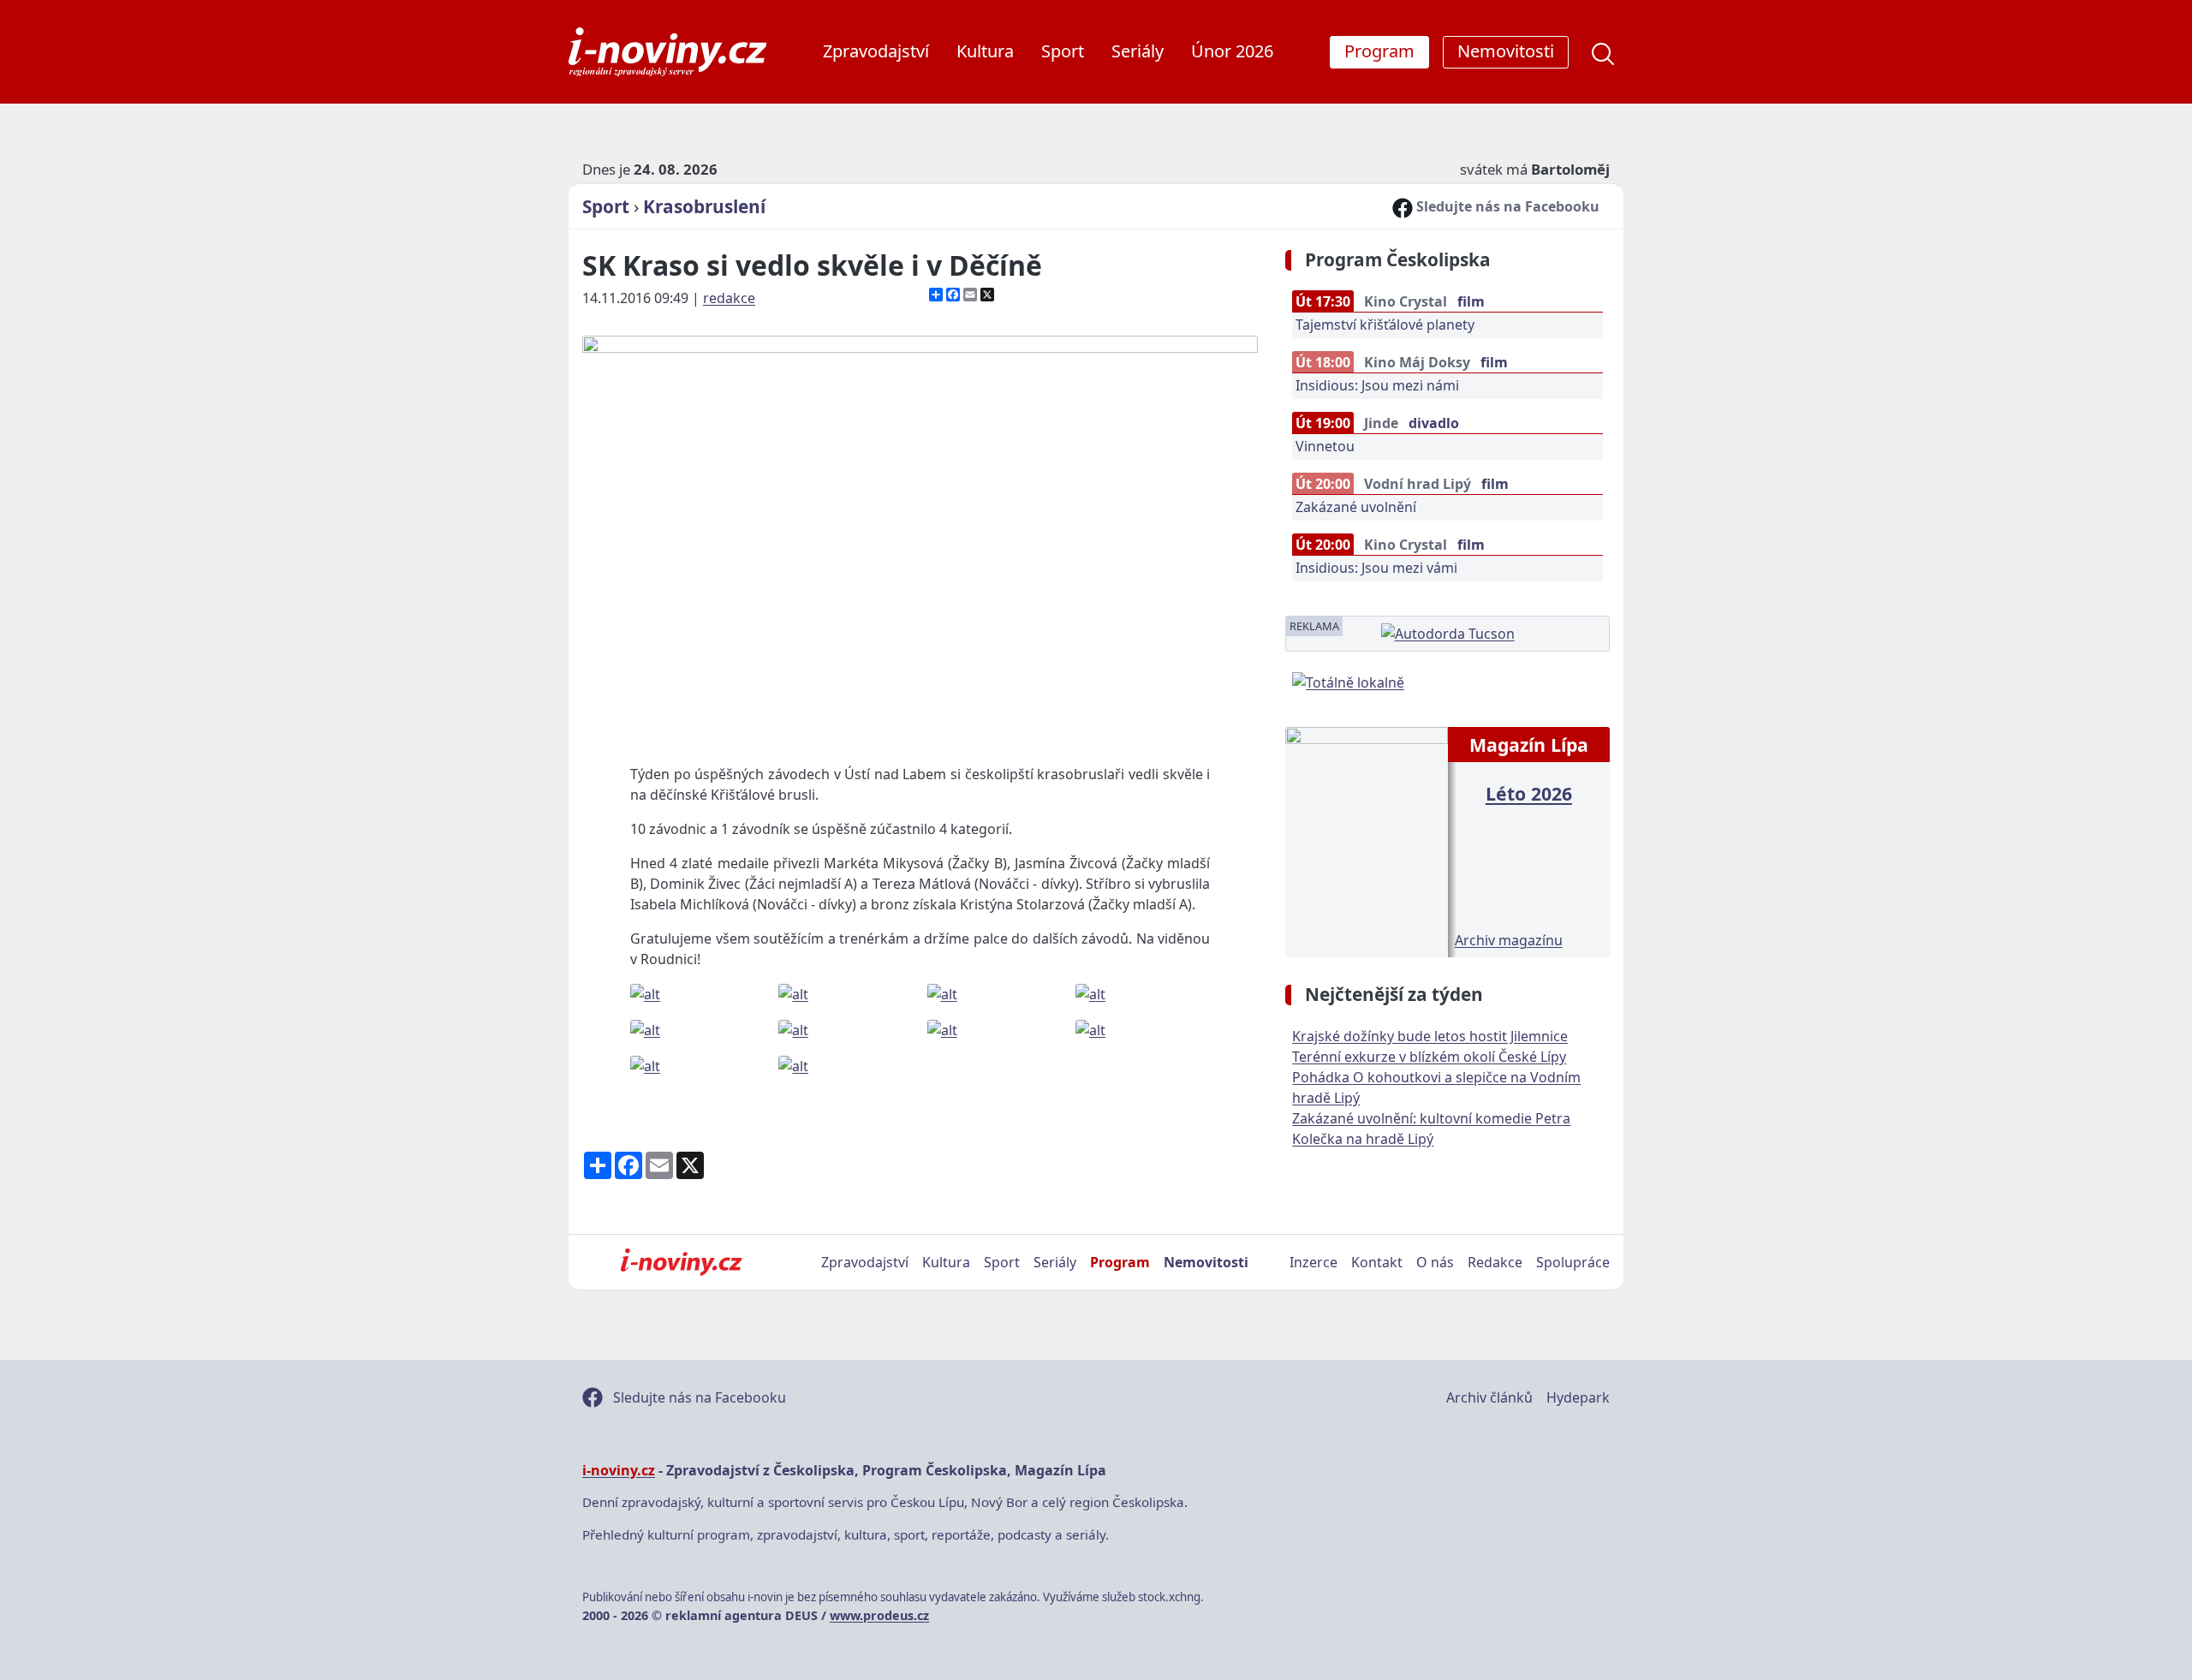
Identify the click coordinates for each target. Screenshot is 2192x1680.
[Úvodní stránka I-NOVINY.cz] (681, 1262)
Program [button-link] (1379, 51)
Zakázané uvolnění (1356, 507)
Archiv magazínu (1509, 940)
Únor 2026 (1232, 51)
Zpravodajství (876, 51)
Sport (1063, 51)
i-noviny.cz (619, 1470)
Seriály (1138, 51)
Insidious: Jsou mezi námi (1377, 385)
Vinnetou (1325, 446)
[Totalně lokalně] (1348, 681)
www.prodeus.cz (879, 1615)
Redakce (1495, 1262)
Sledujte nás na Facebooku (1506, 206)
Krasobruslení (704, 206)
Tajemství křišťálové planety (1385, 325)
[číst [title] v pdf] (1366, 840)
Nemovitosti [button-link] (1506, 51)
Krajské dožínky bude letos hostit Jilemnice (1430, 1036)
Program (1120, 1262)
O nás (1435, 1262)
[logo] (667, 52)
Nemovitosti (1206, 1262)
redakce (729, 298)
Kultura (985, 51)
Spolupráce (1573, 1262)
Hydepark (1578, 1397)
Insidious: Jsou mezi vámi (1376, 568)
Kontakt (1377, 1262)
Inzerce (1313, 1262)
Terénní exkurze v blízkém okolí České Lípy (1429, 1057)
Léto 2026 (1529, 793)
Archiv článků (1489, 1397)
